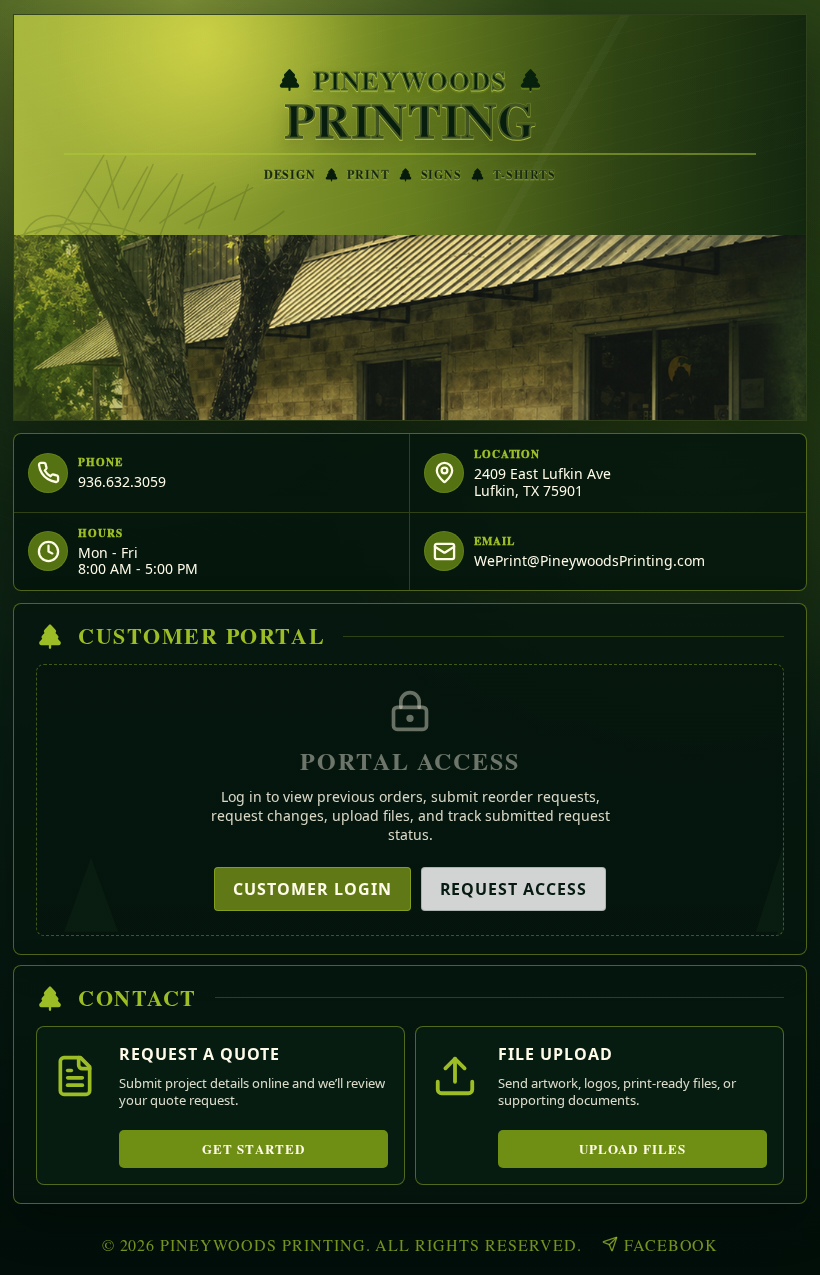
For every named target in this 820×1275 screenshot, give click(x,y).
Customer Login (312, 889)
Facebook (671, 1244)
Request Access (513, 889)
